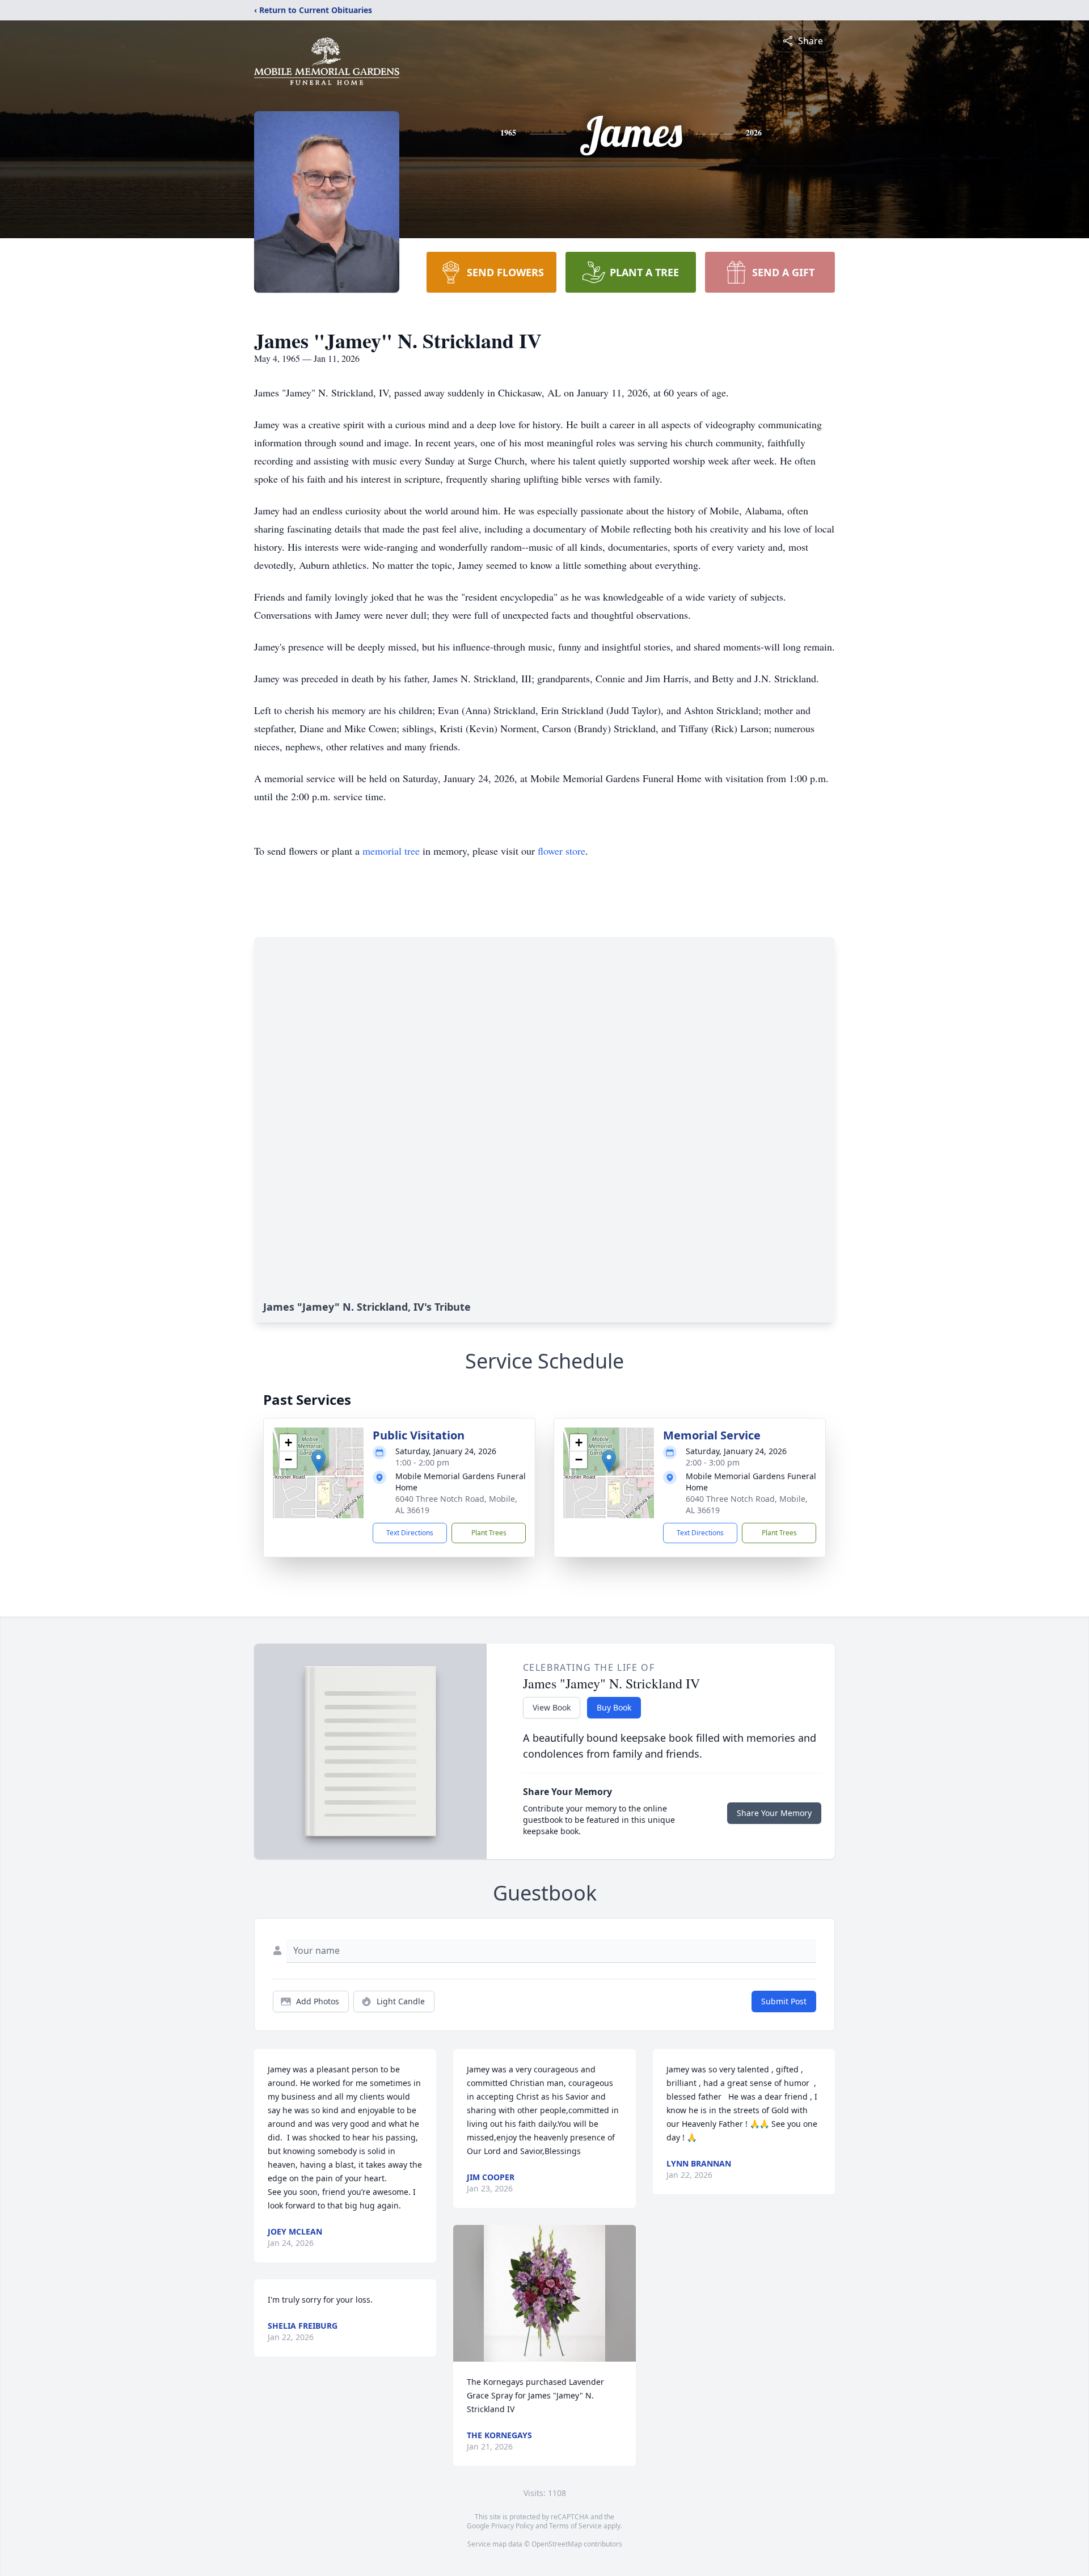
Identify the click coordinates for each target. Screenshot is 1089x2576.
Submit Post (784, 2001)
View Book (552, 1707)
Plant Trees (489, 1533)
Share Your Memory (774, 1813)
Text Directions (410, 1533)
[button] (318, 1461)
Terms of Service (575, 2526)
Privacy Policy (512, 2526)
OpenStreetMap (557, 2544)
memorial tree (391, 851)
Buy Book (614, 1707)
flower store (562, 851)
